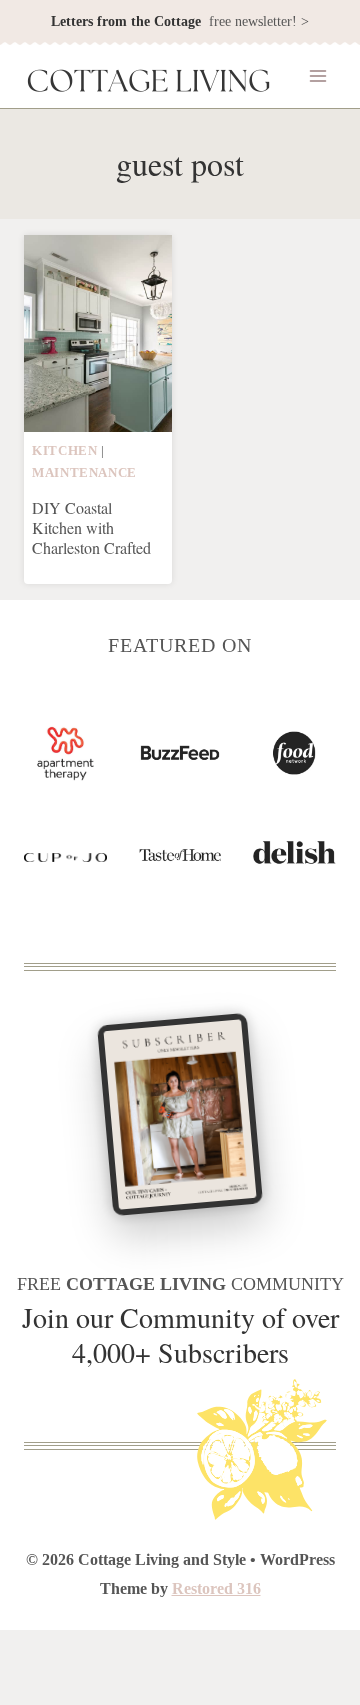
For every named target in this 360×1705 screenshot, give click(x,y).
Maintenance (84, 473)
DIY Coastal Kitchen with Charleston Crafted (91, 527)
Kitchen (64, 451)
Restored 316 (216, 1588)
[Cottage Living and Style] (149, 83)
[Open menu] (317, 76)
